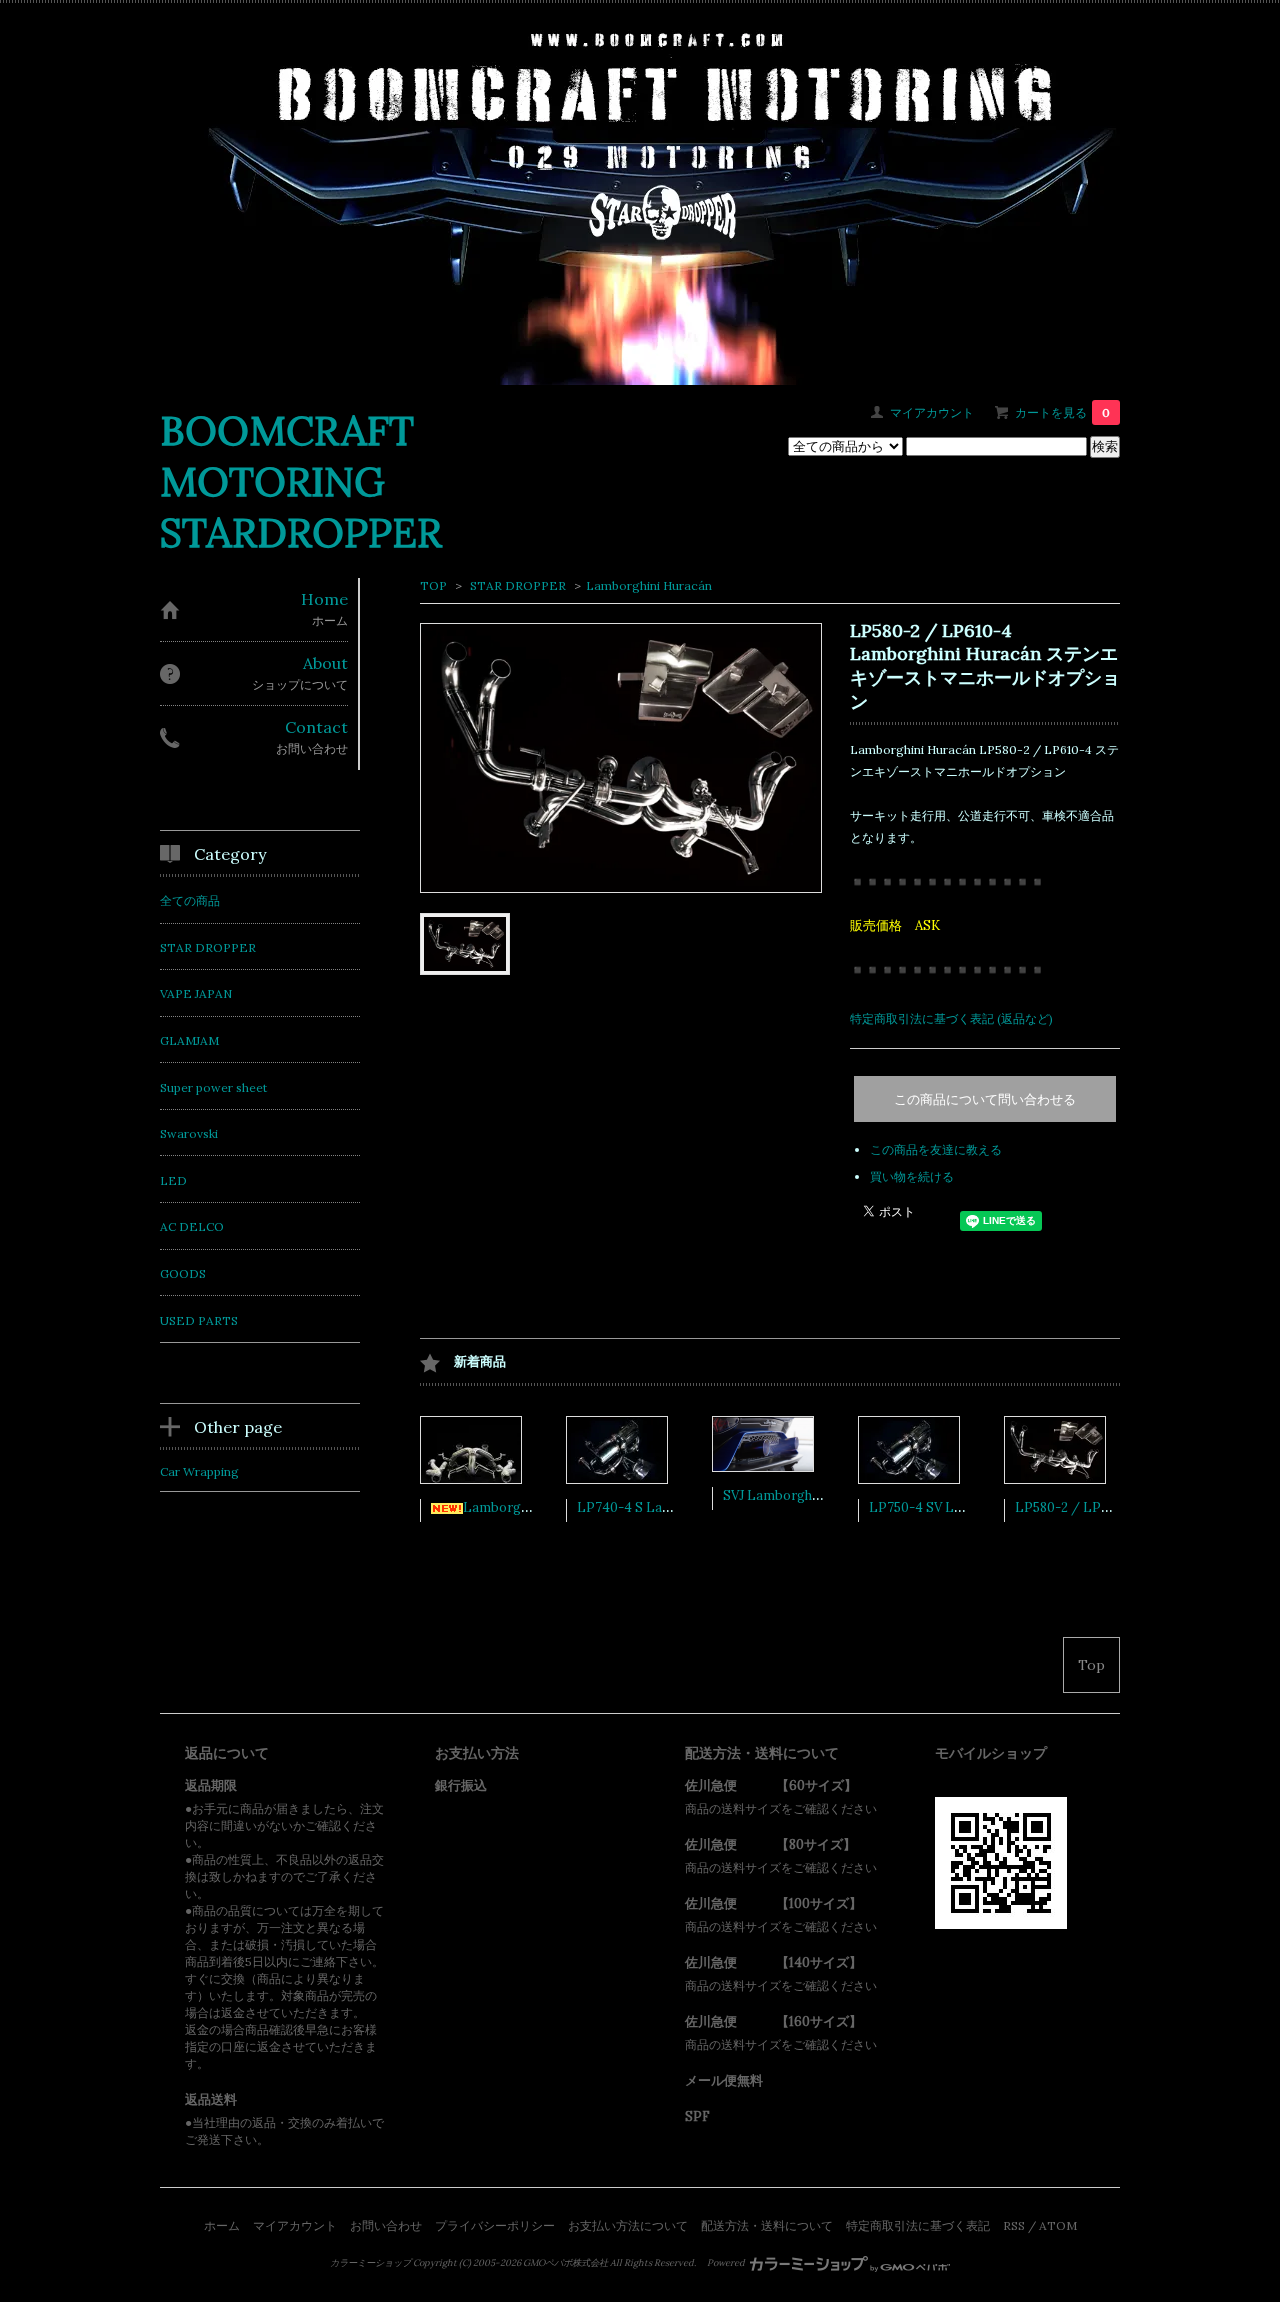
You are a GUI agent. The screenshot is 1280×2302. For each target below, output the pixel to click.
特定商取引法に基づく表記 (918, 2225)
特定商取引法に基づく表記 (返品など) (951, 1018)
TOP (433, 585)
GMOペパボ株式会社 (565, 2263)
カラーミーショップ (370, 2263)
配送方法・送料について (767, 2225)
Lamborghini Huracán (649, 585)
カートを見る (1062, 412)
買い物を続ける (912, 1176)
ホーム (222, 2225)
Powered (727, 2263)
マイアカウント (932, 412)
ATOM (1058, 2225)
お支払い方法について (628, 2225)
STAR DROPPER (516, 585)
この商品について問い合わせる (985, 1099)
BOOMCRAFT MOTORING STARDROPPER (301, 481)
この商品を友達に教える (936, 1149)
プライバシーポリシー (495, 2225)
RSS (1014, 2225)
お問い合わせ (386, 2225)
